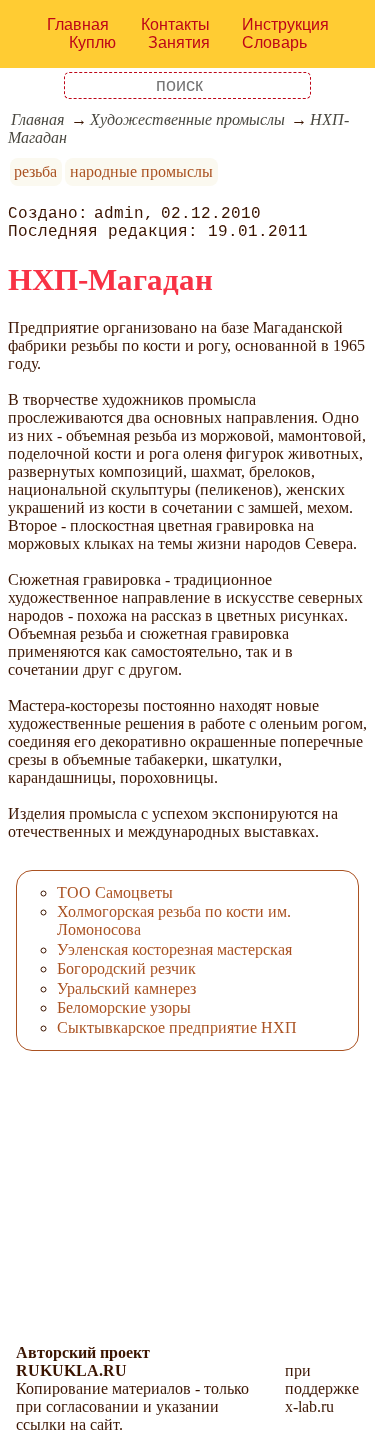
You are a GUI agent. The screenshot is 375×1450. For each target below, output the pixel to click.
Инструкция (285, 24)
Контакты (175, 24)
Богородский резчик (126, 968)
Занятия (179, 42)
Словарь (274, 42)
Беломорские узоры (124, 1007)
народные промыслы (141, 171)
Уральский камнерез (126, 988)
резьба (35, 171)
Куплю (92, 42)
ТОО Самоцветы (115, 892)
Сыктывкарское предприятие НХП (177, 1027)
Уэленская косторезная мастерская (174, 949)
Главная (78, 24)
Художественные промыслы (187, 119)
